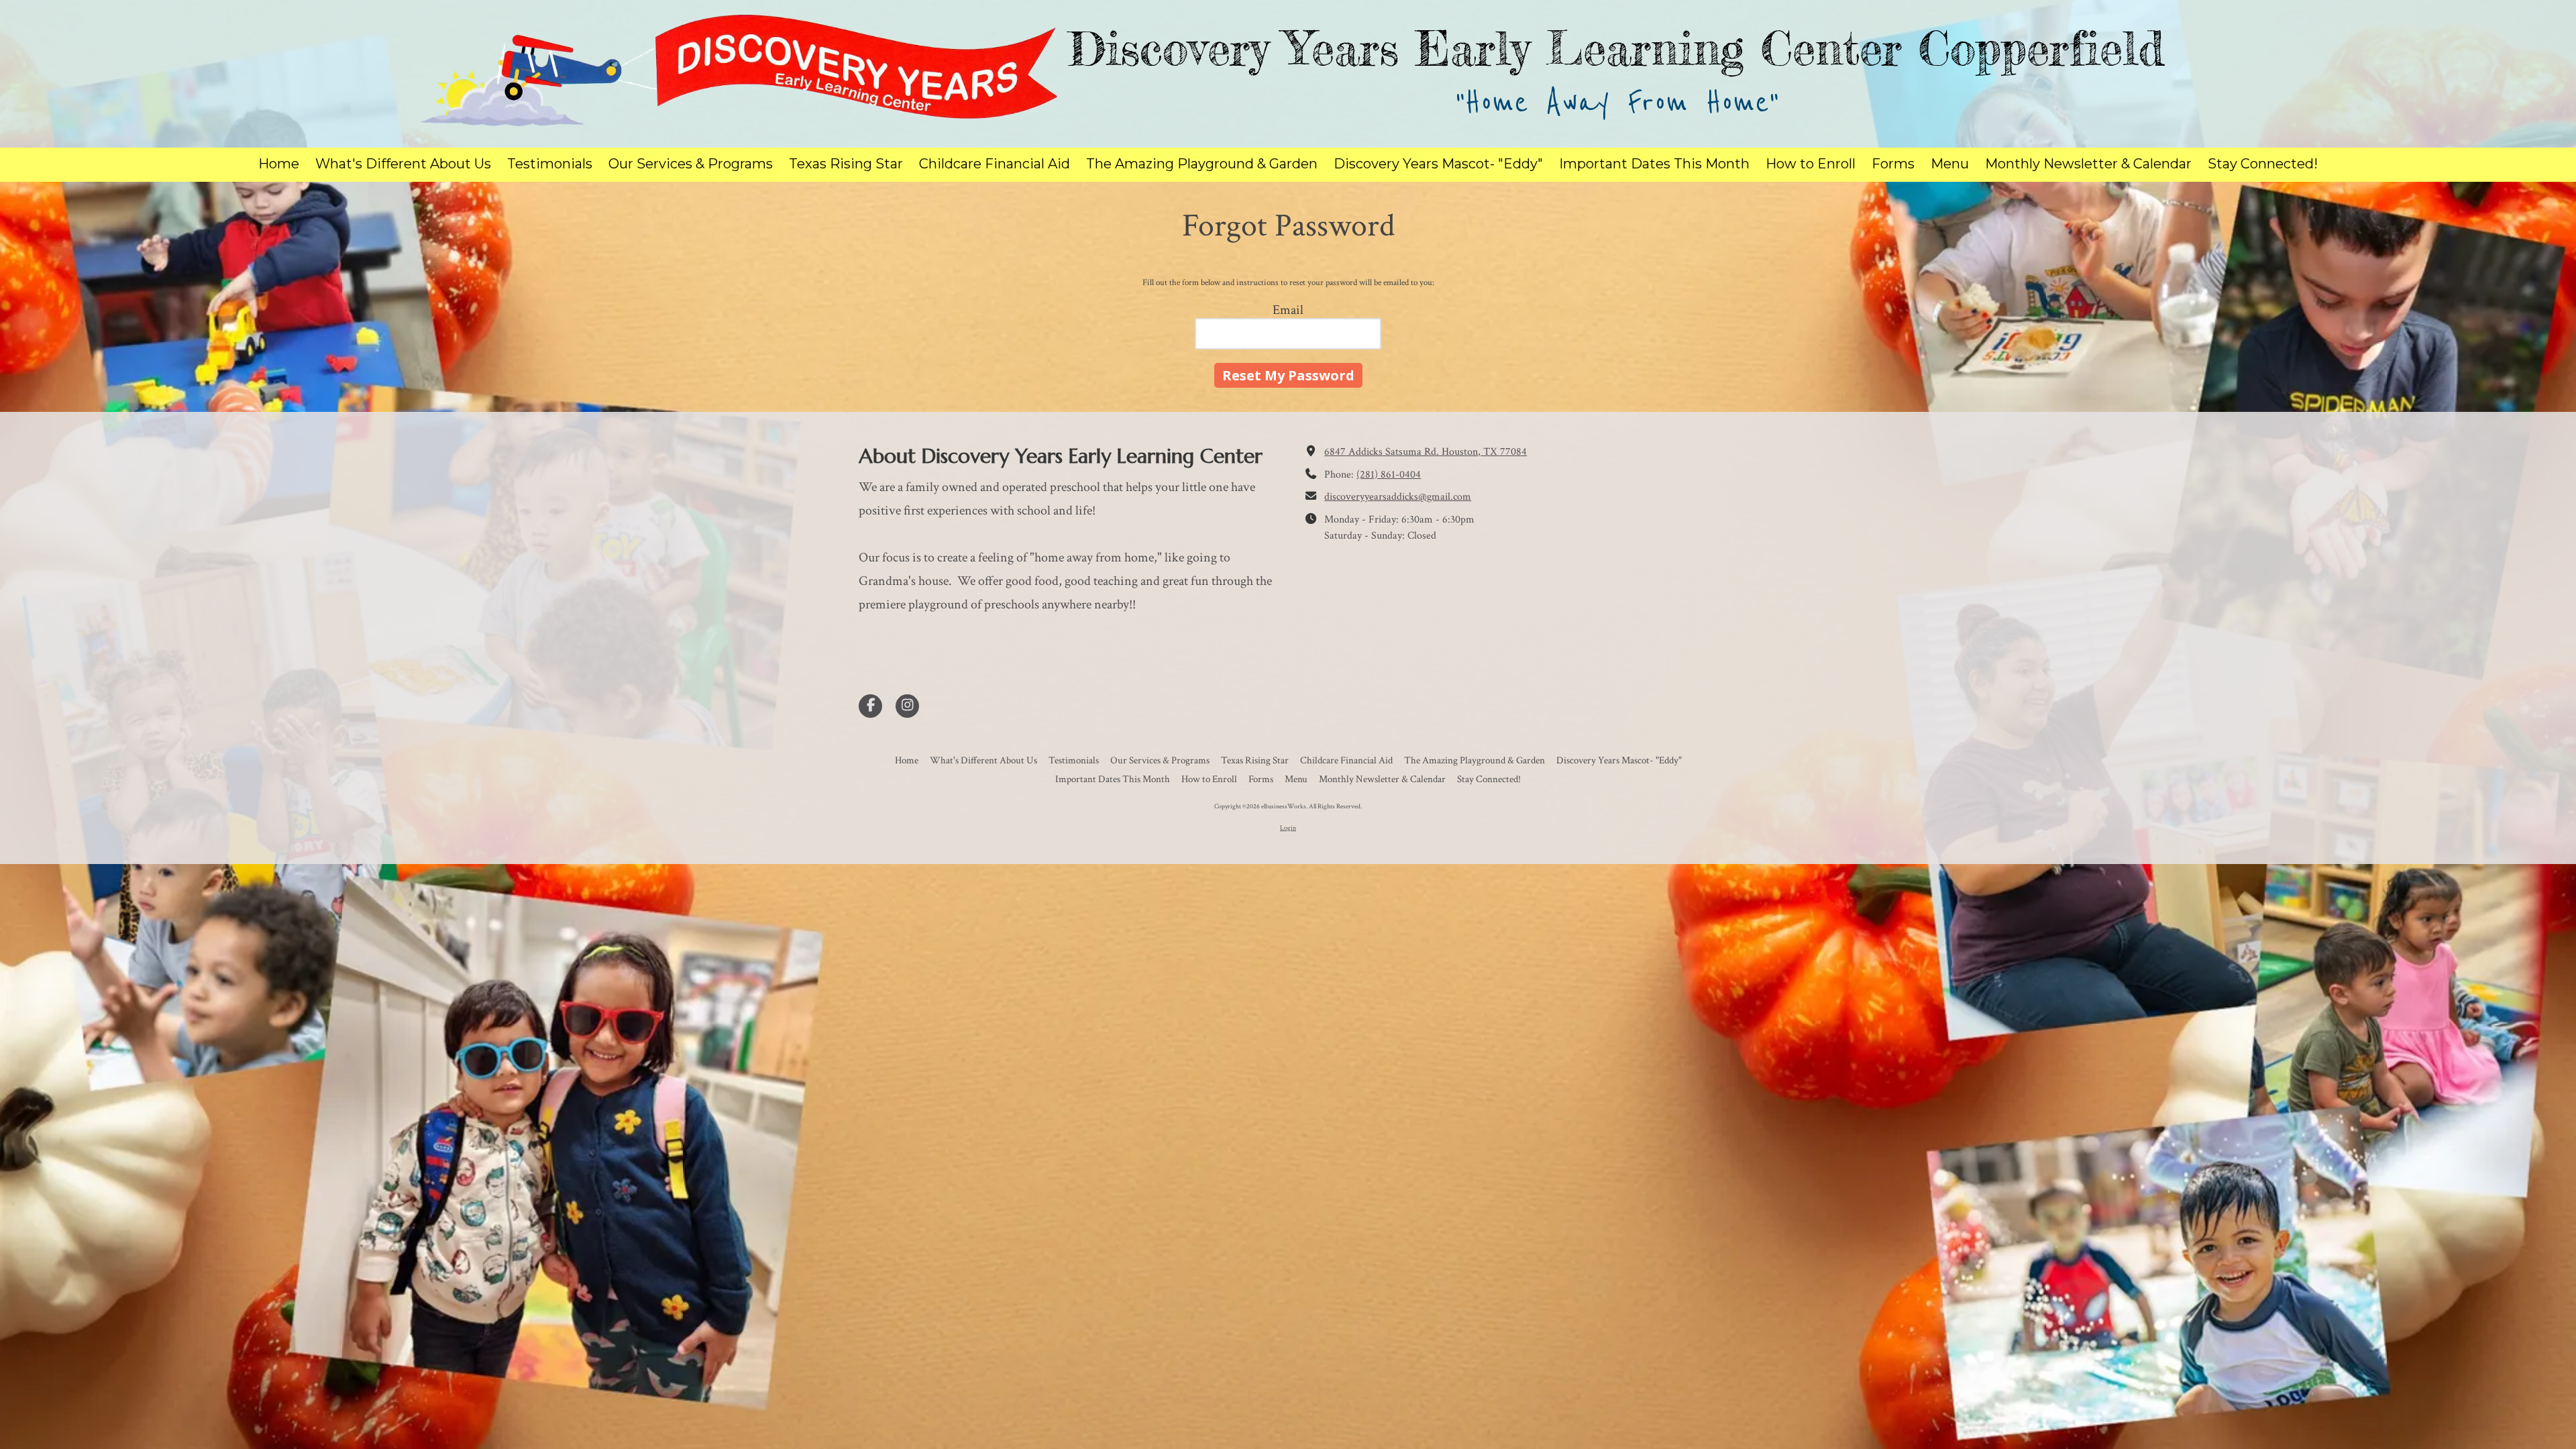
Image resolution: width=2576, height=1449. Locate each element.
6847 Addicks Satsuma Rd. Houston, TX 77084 (1426, 452)
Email (1288, 310)
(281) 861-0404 (1389, 475)
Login (1288, 828)
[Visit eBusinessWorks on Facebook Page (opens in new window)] (870, 706)
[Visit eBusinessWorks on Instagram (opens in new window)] (907, 706)
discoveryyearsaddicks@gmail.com (1398, 497)
